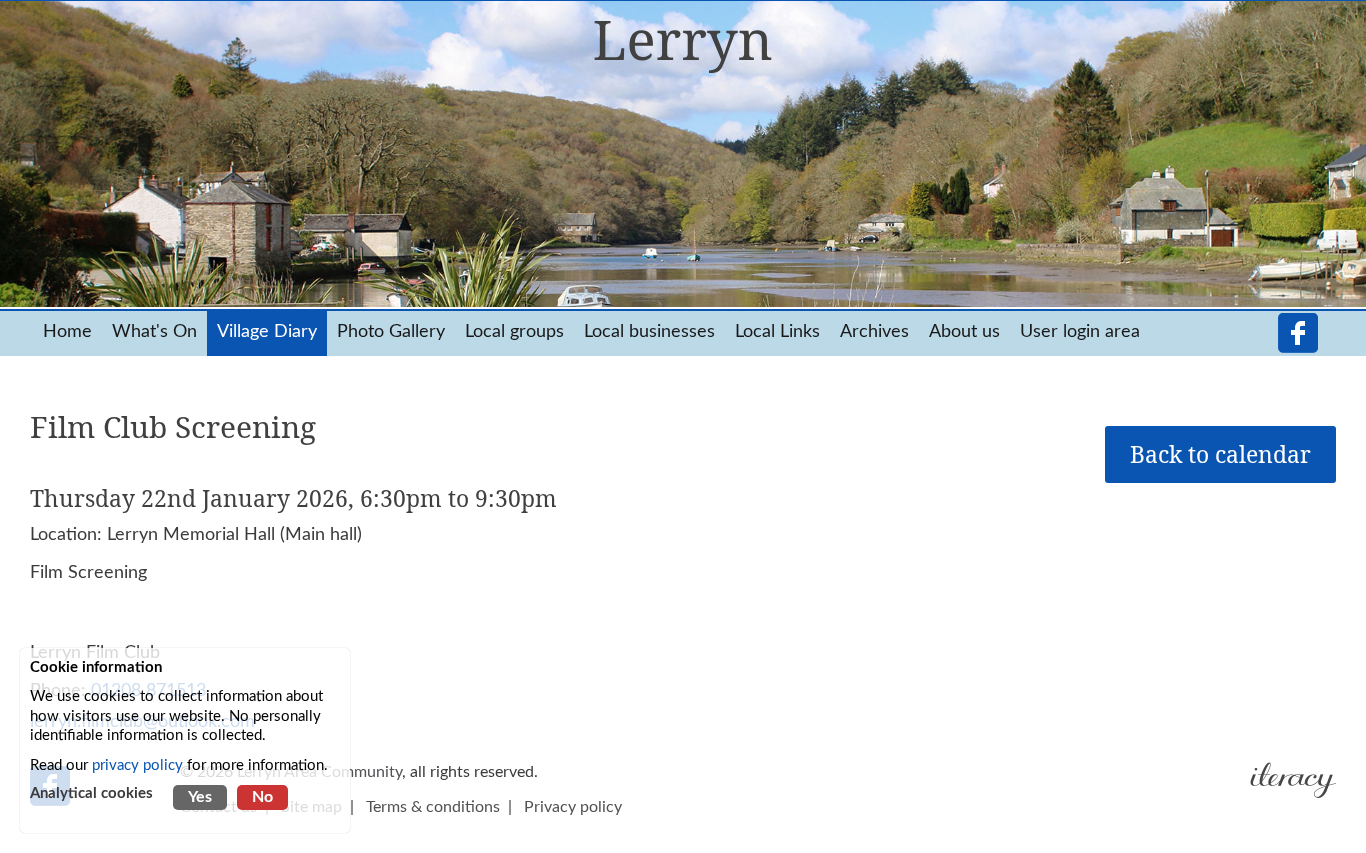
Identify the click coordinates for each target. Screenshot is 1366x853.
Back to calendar (1220, 454)
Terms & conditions (433, 807)
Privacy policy (573, 807)
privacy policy (137, 765)
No (262, 797)
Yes (200, 797)
